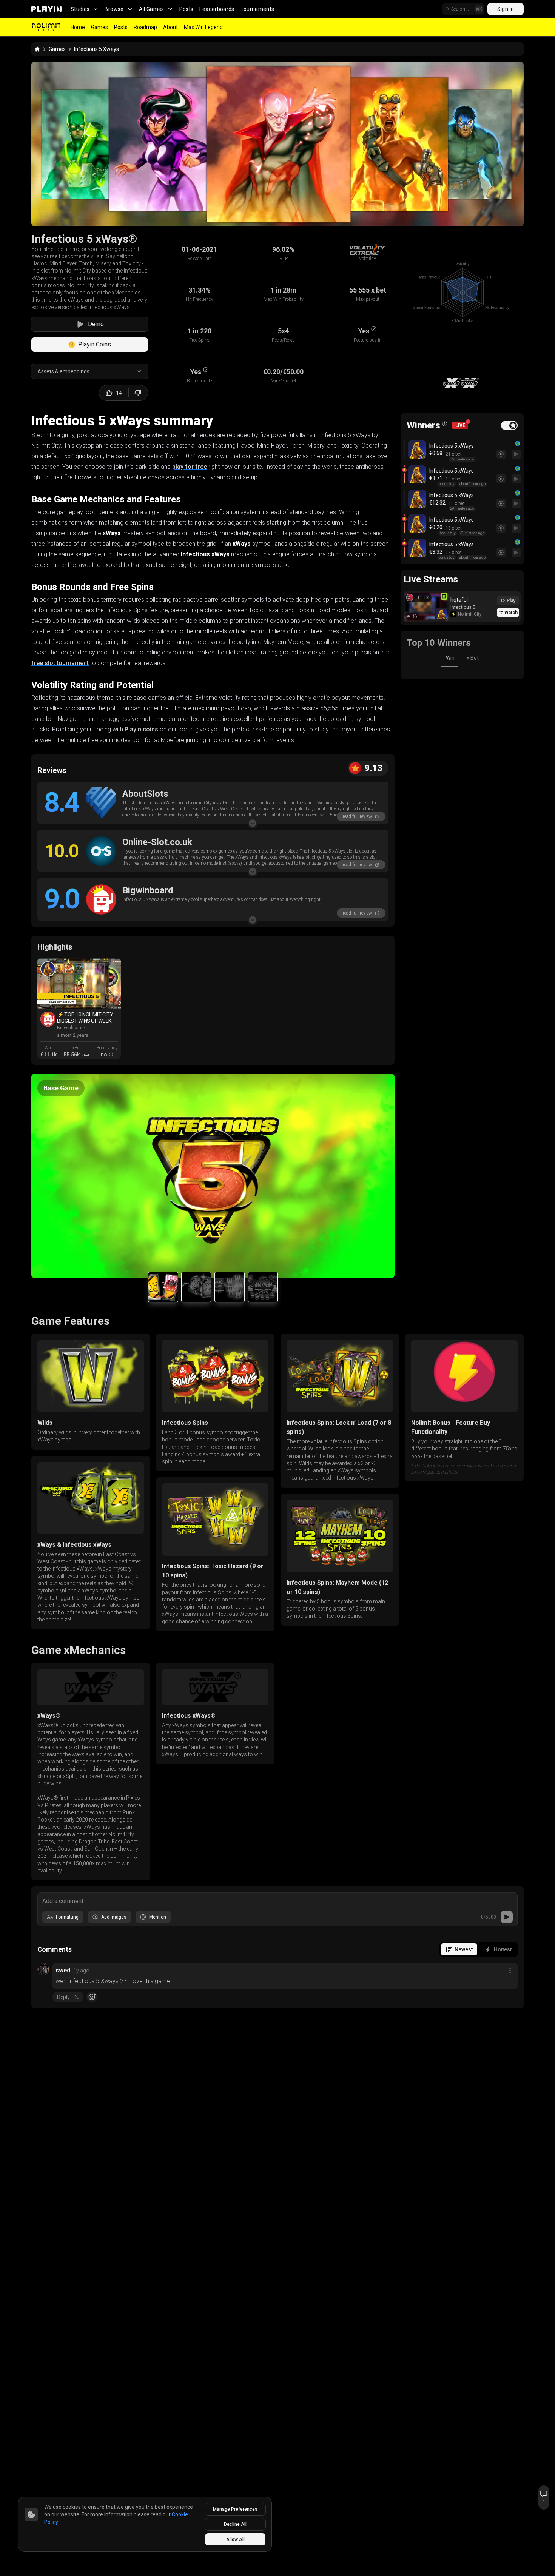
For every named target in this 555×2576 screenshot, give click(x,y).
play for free (190, 467)
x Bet (473, 658)
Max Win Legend (203, 27)
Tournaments (257, 9)
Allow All (235, 2539)
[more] (510, 1971)
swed (63, 1970)
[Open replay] (516, 454)
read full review (357, 816)
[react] (92, 1997)
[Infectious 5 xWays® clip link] (48, 969)
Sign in (506, 9)
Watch (511, 613)
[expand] (253, 823)
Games (99, 27)
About (170, 27)
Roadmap (145, 27)
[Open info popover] (445, 424)
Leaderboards (217, 9)
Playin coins (141, 729)
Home (78, 27)
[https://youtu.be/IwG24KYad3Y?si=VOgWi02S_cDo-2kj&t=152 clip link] (79, 983)
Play (511, 601)
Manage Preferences (235, 2509)
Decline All (235, 2524)
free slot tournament (60, 663)
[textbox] (277, 1900)
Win (450, 658)
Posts (187, 9)
